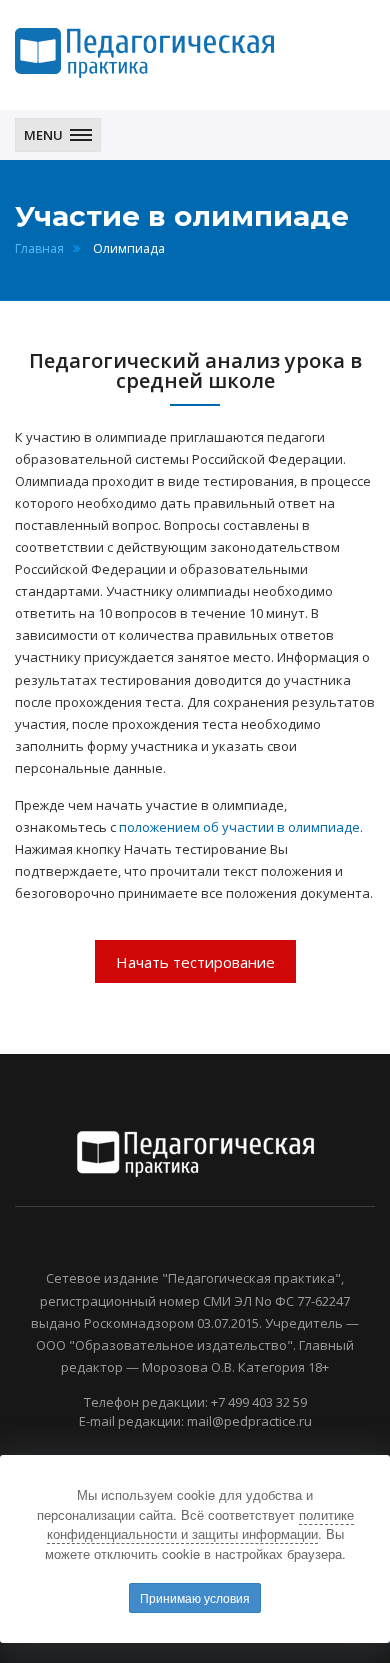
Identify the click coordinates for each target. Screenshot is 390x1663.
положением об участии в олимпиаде (239, 827)
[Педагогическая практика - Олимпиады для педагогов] (144, 53)
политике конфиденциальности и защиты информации (200, 1524)
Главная (39, 248)
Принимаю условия (195, 1597)
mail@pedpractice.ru (249, 1421)
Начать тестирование (195, 962)
